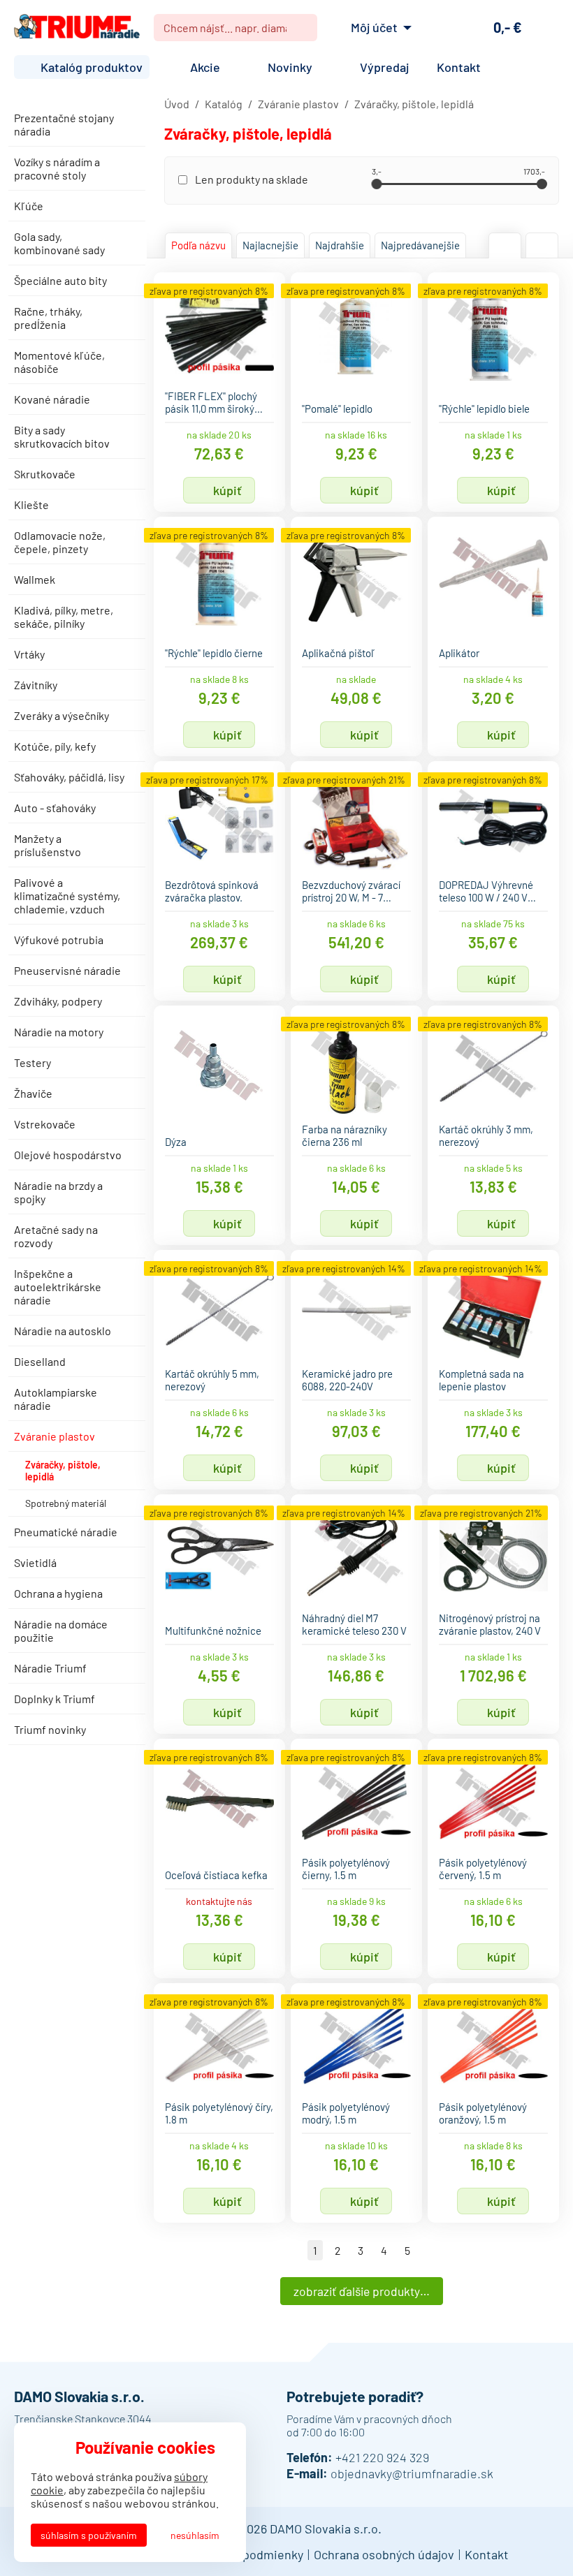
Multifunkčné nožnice (213, 1631)
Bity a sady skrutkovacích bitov (62, 436)
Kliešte (31, 505)
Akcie (205, 67)
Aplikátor (459, 653)
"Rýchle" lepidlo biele (484, 409)
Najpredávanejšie (420, 245)
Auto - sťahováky (55, 808)
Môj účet (374, 27)
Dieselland (40, 1361)
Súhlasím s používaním (89, 2535)
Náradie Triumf (50, 1668)
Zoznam (542, 245)
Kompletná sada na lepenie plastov (481, 1380)
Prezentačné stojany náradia (64, 124)
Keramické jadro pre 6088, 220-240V (347, 1380)
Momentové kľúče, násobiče (59, 362)
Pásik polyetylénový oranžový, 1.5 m (483, 2113)
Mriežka (505, 245)
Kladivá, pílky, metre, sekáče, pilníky (64, 617)
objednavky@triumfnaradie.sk (412, 2473)
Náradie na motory (59, 1032)
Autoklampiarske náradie (56, 1399)
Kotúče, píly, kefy (55, 746)
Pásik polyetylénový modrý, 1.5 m (346, 2113)
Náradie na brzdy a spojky (58, 1192)
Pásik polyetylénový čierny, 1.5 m (346, 1869)
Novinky (290, 67)
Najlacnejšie (270, 245)
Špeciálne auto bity (60, 280)
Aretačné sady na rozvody (56, 1236)
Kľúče (29, 206)
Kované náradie (52, 399)
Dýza (176, 1142)
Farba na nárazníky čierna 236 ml (344, 1135)
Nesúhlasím (195, 2535)
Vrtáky (29, 654)
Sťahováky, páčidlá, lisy (69, 777)
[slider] (376, 184)
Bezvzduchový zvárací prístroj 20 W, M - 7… (351, 891)
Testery (32, 1062)
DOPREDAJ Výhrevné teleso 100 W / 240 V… (487, 891)
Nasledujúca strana (428, 2250)
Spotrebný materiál (66, 1503)
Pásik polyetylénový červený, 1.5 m (483, 1869)
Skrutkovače (45, 474)
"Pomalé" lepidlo (337, 409)
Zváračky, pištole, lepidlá (63, 1471)
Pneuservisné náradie (67, 970)
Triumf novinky (50, 1729)
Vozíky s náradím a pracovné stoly (57, 168)
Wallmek (35, 579)
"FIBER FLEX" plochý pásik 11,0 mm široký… (214, 402)
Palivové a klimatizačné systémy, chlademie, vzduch (67, 896)
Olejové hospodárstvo (68, 1155)
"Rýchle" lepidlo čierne (214, 653)
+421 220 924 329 (382, 2457)
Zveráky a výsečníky (61, 715)
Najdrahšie (340, 245)
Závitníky (36, 685)
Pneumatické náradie (66, 1532)
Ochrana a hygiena (58, 1593)
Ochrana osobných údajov (384, 2554)
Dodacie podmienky (249, 2554)
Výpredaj (384, 67)
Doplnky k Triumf (55, 1699)
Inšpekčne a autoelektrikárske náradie (58, 1287)
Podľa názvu (198, 245)
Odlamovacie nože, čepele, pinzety (60, 542)
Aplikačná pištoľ (338, 653)
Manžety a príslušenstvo (48, 845)
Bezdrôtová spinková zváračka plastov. (212, 891)
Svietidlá (35, 1562)
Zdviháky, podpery (58, 1001)
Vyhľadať (301, 28)
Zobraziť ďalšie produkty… (362, 2291)
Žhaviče (33, 1093)
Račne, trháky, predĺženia (48, 318)
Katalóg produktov (92, 67)
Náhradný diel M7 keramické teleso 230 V (354, 1624)
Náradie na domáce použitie (61, 1631)
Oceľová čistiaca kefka (216, 1875)
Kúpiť (227, 490)
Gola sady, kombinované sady (59, 243)
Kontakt (459, 67)
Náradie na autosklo (63, 1331)
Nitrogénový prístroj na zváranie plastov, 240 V (490, 1624)
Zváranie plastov (55, 1436)
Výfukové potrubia (59, 940)
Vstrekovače (45, 1124)
